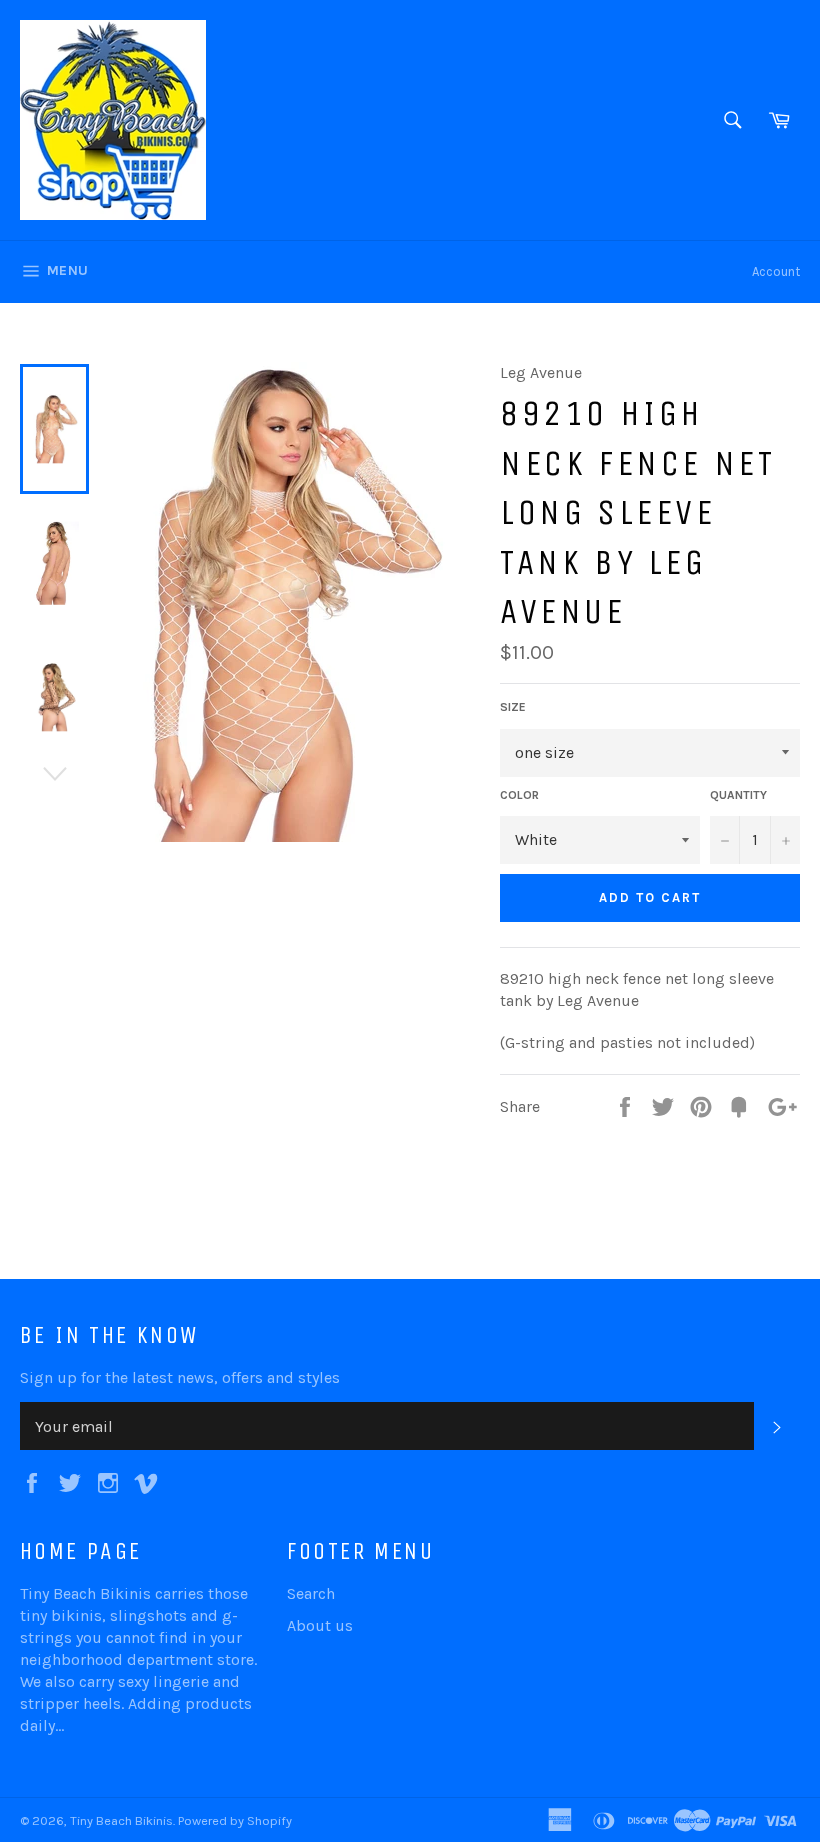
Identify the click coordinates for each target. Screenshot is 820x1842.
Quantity (738, 795)
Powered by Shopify (235, 1820)
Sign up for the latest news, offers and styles (180, 1377)
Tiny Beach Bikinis (121, 1820)
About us (320, 1625)
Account (776, 271)
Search (311, 1593)
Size (513, 707)
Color (519, 795)
